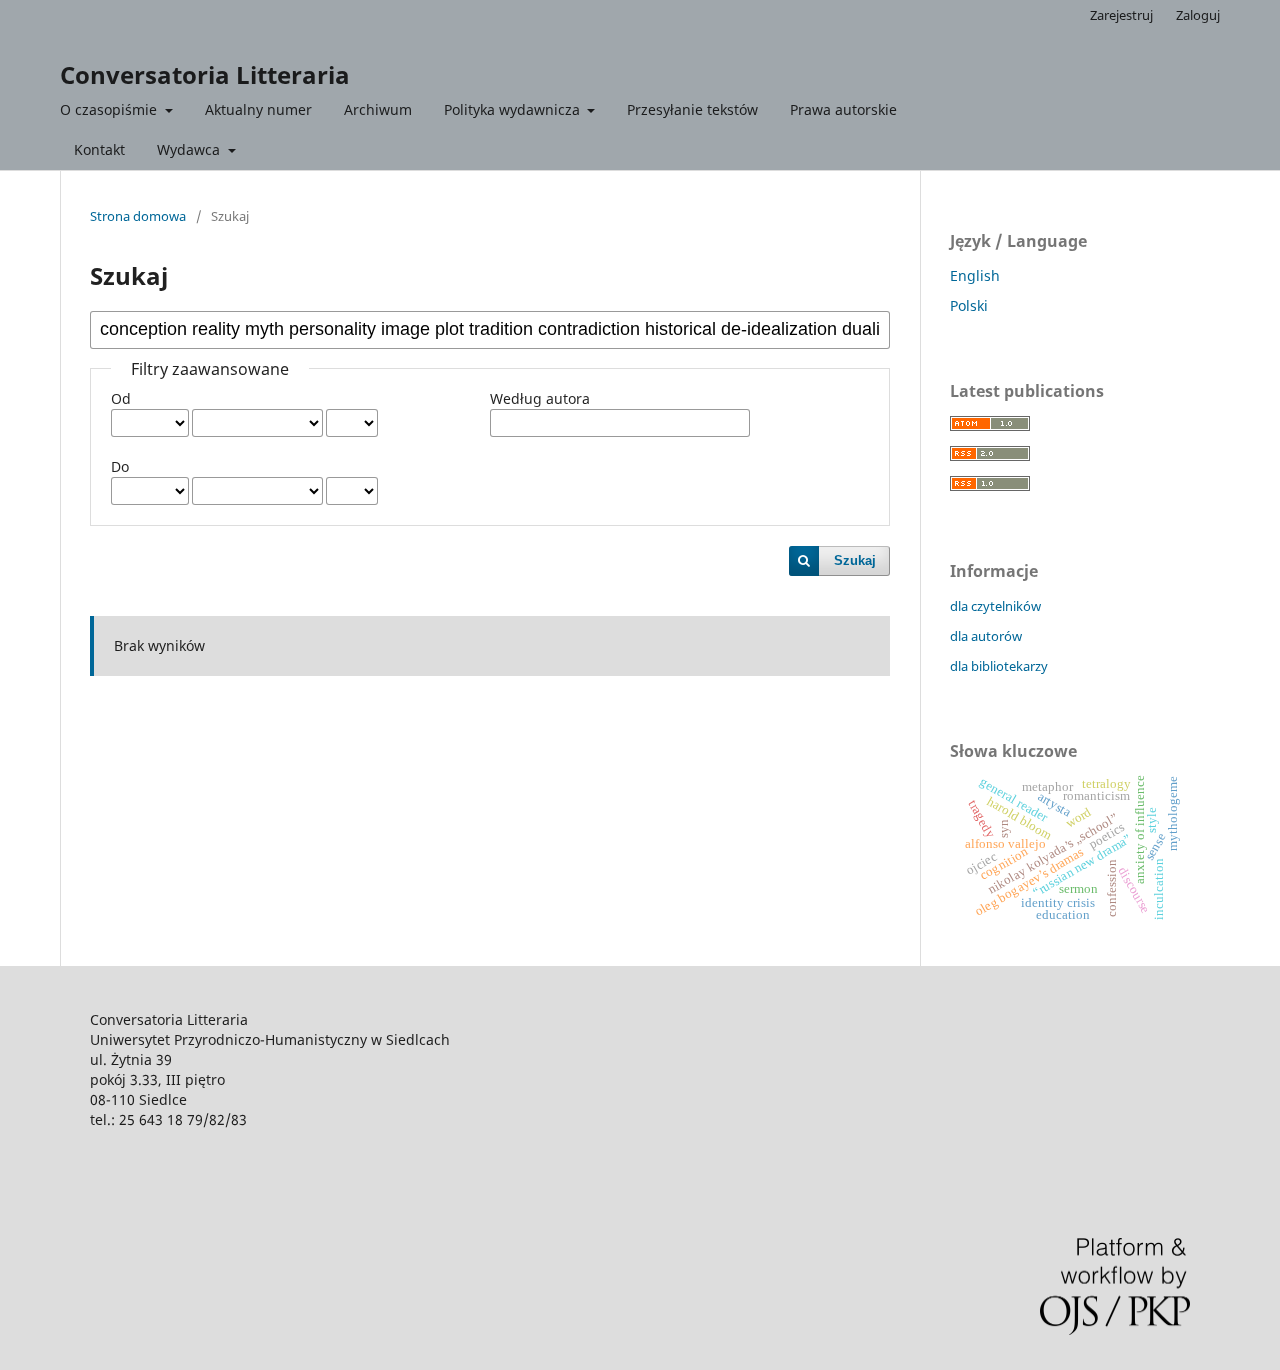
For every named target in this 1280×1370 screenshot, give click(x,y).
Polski (969, 305)
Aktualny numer (258, 109)
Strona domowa (138, 216)
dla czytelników (995, 606)
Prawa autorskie (843, 109)
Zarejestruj (1121, 15)
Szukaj (855, 560)
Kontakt (99, 149)
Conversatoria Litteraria (205, 74)
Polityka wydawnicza (514, 109)
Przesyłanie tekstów (692, 109)
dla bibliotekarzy (999, 666)
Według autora (540, 398)
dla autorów (986, 636)
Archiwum (378, 109)
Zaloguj (1198, 15)
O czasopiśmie (110, 109)
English (975, 275)
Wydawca (190, 149)
